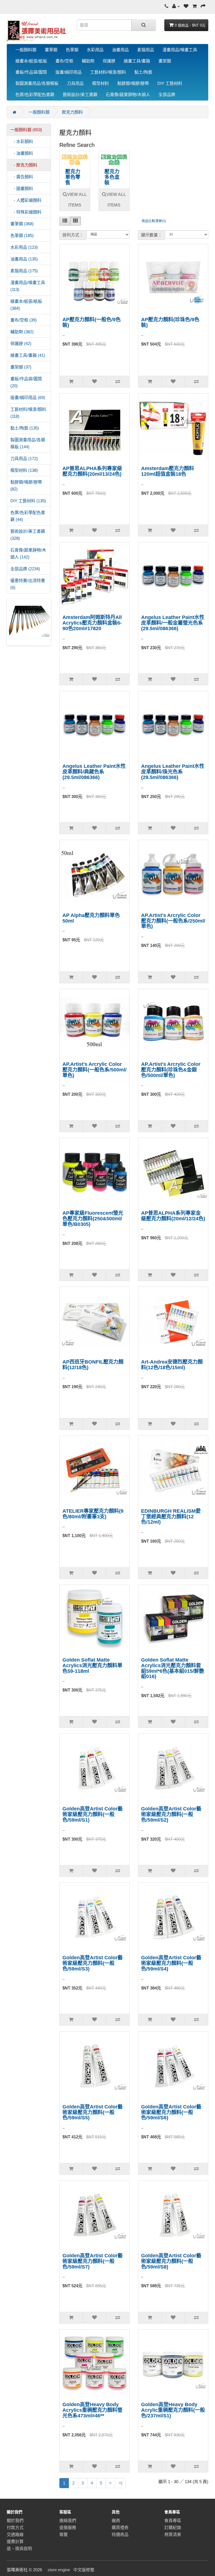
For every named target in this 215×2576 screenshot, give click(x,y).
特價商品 (120, 2534)
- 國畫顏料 (22, 188)
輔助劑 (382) (22, 332)
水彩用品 (95, 50)
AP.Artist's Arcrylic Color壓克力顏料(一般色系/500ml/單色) (94, 1070)
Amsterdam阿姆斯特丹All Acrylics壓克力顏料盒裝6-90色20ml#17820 (92, 623)
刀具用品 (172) (24, 458)
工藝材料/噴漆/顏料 (108, 72)
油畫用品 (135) (24, 259)
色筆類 (72, 50)
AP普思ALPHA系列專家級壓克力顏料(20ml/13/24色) (92, 471)
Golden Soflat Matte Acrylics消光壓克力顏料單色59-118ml (92, 1665)
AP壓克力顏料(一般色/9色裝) (92, 322)
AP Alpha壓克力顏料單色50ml (91, 918)
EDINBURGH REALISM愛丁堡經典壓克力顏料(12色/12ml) (171, 1517)
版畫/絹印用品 (69, 72)
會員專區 (173, 2520)
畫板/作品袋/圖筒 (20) (26, 382)
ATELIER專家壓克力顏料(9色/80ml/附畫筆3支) (93, 1514)
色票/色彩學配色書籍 (35, 94)
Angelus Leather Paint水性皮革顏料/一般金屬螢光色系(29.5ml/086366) (173, 623)
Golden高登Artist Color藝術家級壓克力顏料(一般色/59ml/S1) (93, 1814)
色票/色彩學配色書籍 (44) (28, 516)
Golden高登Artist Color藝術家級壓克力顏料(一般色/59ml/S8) (171, 2261)
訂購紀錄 (173, 2527)
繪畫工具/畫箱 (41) (28, 355)
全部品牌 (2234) (25, 569)
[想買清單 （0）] (186, 6)
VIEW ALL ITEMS (77, 200)
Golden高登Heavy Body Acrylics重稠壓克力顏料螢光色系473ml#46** (92, 2410)
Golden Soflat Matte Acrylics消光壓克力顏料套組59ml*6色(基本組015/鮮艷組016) (173, 1668)
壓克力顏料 (72, 112)
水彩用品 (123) (24, 247)
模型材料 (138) (24, 470)
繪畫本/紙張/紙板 (31, 61)
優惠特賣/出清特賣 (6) (28, 584)
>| (121, 2483)
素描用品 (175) (24, 271)
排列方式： (73, 235)
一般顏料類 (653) (26, 130)
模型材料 (101, 83)
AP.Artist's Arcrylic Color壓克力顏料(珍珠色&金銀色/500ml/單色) (171, 1070)
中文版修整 (84, 2570)
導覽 (64, 2534)
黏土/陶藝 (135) (25, 428)
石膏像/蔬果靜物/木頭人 (128, 94)
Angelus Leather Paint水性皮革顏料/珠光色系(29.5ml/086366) (173, 772)
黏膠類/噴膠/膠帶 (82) (26, 485)
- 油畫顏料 (22, 153)
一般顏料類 (26, 50)
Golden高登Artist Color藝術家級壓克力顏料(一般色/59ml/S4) (171, 1963)
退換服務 (68, 2527)
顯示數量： (152, 235)
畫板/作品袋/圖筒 (31, 72)
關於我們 (15, 2520)
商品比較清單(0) (154, 221)
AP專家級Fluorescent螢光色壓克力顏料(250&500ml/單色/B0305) (93, 1219)
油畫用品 (120, 50)
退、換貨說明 (19, 2548)
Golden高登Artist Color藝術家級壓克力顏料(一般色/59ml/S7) (93, 2261)
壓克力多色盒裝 (112, 177)
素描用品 (146, 50)
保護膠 (109, 61)
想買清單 (173, 2534)
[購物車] (195, 6)
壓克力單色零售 (73, 177)
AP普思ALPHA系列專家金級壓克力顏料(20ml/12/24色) (173, 1216)
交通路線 (15, 2534)
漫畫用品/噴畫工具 (180, 50)
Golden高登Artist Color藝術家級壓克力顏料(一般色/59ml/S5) (93, 2112)
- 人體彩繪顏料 (26, 200)
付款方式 (15, 2527)
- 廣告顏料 (22, 177)
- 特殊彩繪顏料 (26, 212)
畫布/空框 (64, 61)
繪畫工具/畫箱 (137, 61)
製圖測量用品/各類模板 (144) (28, 443)
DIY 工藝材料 (170, 83)
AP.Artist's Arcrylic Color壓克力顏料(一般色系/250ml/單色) (173, 921)
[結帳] (203, 6)
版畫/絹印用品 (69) (28, 397)
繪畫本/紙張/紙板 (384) (26, 305)
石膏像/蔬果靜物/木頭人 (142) (28, 553)
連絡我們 (68, 2520)
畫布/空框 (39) (24, 320)
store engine (59, 2570)
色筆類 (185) (22, 235)
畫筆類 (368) (22, 224)
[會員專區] (176, 6)
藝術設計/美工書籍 (80, 94)
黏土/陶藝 (143, 72)
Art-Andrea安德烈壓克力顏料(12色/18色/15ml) (172, 1365)
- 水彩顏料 (22, 141)
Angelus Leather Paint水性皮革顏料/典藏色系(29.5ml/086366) (94, 772)
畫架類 (165, 61)
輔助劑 (88, 61)
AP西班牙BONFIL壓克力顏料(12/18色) (93, 1365)
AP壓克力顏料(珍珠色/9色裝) (170, 322)
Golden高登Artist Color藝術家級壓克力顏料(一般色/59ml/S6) (171, 2112)
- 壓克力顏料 (24, 165)
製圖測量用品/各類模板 (37, 83)
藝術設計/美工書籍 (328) (28, 535)
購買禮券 (120, 2527)
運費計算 (15, 2541)
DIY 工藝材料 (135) (28, 501)
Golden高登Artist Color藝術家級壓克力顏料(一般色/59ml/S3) (93, 1963)
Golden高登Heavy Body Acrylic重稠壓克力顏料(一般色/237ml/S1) (173, 2410)
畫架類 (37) (21, 367)
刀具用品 (75, 83)
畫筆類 (51, 50)
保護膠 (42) (21, 343)
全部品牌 (167, 94)
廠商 (116, 2520)
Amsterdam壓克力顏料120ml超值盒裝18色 (168, 471)
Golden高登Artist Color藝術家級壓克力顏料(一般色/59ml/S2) (171, 1814)
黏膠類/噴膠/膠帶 (133, 83)
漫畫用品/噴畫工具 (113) (28, 286)
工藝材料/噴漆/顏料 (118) (28, 413)
